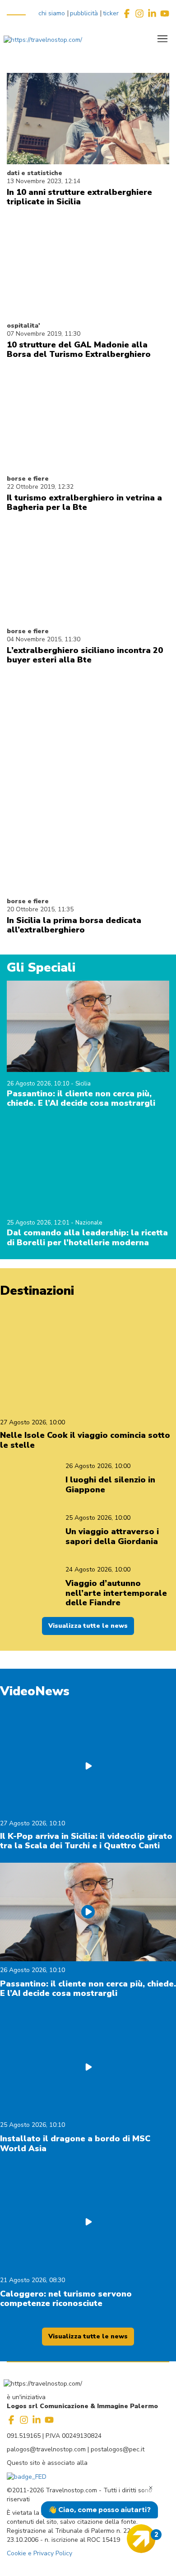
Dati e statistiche (35, 173)
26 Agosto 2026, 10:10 (39, 1084)
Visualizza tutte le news (88, 1626)
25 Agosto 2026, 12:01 (39, 1223)
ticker (111, 13)
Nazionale (89, 1223)
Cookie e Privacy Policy (39, 2553)
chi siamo (52, 13)
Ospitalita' (23, 326)
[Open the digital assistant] (141, 2539)
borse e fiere (28, 479)
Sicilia (83, 1084)
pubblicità (84, 13)
